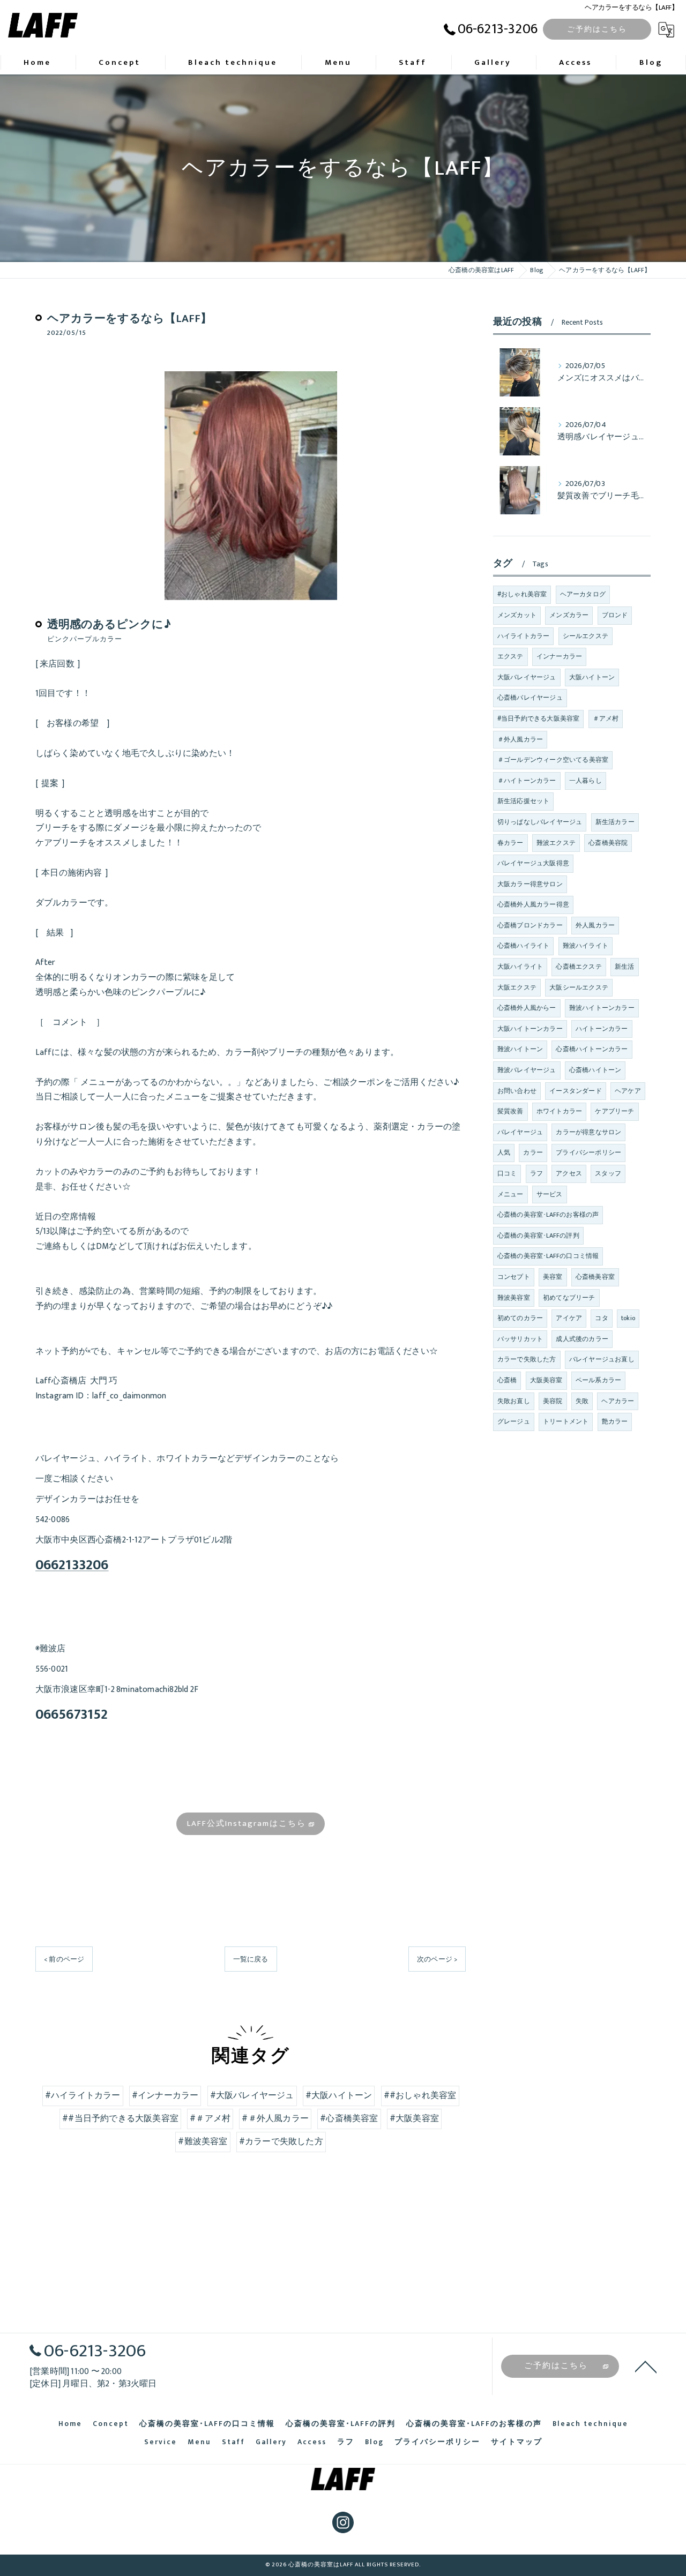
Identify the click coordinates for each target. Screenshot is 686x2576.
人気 (504, 1152)
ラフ (536, 1173)
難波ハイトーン (520, 1049)
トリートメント (566, 1421)
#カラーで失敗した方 (281, 2141)
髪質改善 (510, 1111)
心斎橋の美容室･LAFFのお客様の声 (548, 1215)
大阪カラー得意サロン (530, 884)
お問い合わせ (517, 1091)
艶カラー (615, 1421)
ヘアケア (628, 1091)
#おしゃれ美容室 (522, 594)
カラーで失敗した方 (527, 1359)
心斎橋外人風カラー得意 (533, 904)
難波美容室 (514, 1298)
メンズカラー (569, 615)
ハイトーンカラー (602, 1029)
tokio (628, 1318)
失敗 (582, 1401)
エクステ (510, 656)
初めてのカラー (520, 1318)
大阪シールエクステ (579, 987)
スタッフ (608, 1173)
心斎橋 (507, 1380)
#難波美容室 (203, 2141)
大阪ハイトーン (592, 677)
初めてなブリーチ (569, 1298)
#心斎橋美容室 (349, 2118)
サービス (550, 1194)
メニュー (510, 1194)
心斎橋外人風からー (527, 1008)
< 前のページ (64, 1959)
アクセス (569, 1173)
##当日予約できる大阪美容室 (120, 2118)
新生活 (625, 967)
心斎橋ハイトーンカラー (592, 1049)
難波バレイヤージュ (527, 1070)
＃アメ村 (606, 718)
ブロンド (615, 615)
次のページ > (437, 1959)
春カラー (510, 843)
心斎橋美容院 (608, 843)
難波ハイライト (586, 946)
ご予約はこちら (597, 29)
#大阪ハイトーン (339, 2095)
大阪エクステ (517, 987)
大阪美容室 (546, 1380)
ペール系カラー (598, 1380)
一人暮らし (586, 781)
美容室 (553, 1277)
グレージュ (514, 1421)
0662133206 (72, 1565)
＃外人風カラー (520, 739)
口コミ (507, 1173)
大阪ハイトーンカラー (530, 1029)
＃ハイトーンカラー (527, 781)
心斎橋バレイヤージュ (530, 698)
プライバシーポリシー (588, 1152)
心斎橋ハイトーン (595, 1070)
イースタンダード (576, 1091)
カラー (533, 1152)
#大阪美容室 (414, 2118)
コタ (601, 1318)
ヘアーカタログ (583, 594)
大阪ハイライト (520, 967)
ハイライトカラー (524, 636)
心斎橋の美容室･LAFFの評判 (538, 1235)
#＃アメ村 (210, 2118)
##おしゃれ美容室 (420, 2095)
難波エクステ (556, 843)
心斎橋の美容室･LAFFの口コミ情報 (548, 1256)
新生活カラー (615, 822)
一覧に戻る (251, 1959)
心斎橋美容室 (595, 1277)
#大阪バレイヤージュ (252, 2095)
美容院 (553, 1401)
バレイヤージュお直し (602, 1359)
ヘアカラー (618, 1401)
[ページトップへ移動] (646, 2366)
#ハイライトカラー (83, 2095)
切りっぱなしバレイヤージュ (540, 822)
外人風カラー (595, 925)
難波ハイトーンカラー (602, 1008)
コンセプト (514, 1277)
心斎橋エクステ (579, 967)
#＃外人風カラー (275, 2118)
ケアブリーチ (614, 1111)
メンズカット (517, 615)
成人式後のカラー (582, 1339)
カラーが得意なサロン (588, 1132)
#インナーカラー (165, 2095)
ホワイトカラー (559, 1111)
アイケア (569, 1318)
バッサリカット (520, 1339)
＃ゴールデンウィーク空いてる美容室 (553, 760)
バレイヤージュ (520, 1132)
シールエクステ (586, 636)
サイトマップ (517, 2442)
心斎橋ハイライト (524, 946)
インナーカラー (559, 656)
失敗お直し (514, 1401)
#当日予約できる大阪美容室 (539, 718)
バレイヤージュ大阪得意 (533, 863)
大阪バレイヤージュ (527, 677)
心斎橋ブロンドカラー (530, 925)
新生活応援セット (524, 801)
